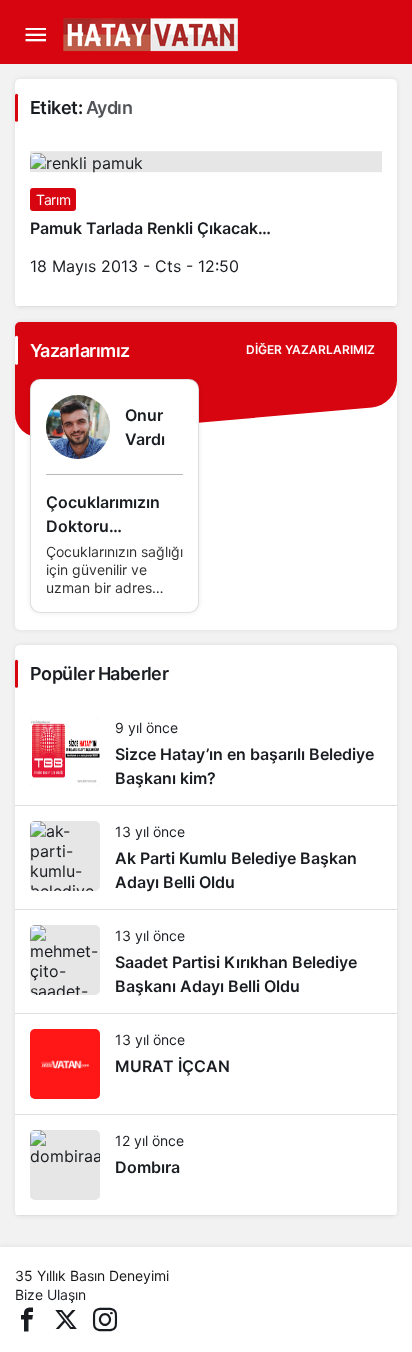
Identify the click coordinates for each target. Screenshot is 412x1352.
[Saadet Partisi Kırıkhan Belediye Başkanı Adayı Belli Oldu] (206, 961)
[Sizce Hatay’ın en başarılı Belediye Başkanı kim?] (206, 753)
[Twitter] (66, 1317)
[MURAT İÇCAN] (206, 1064)
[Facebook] (27, 1317)
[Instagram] (105, 1317)
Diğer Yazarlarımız (310, 349)
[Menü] (35, 35)
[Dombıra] (206, 1165)
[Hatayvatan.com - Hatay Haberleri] (200, 33)
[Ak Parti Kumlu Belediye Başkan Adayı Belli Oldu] (206, 857)
